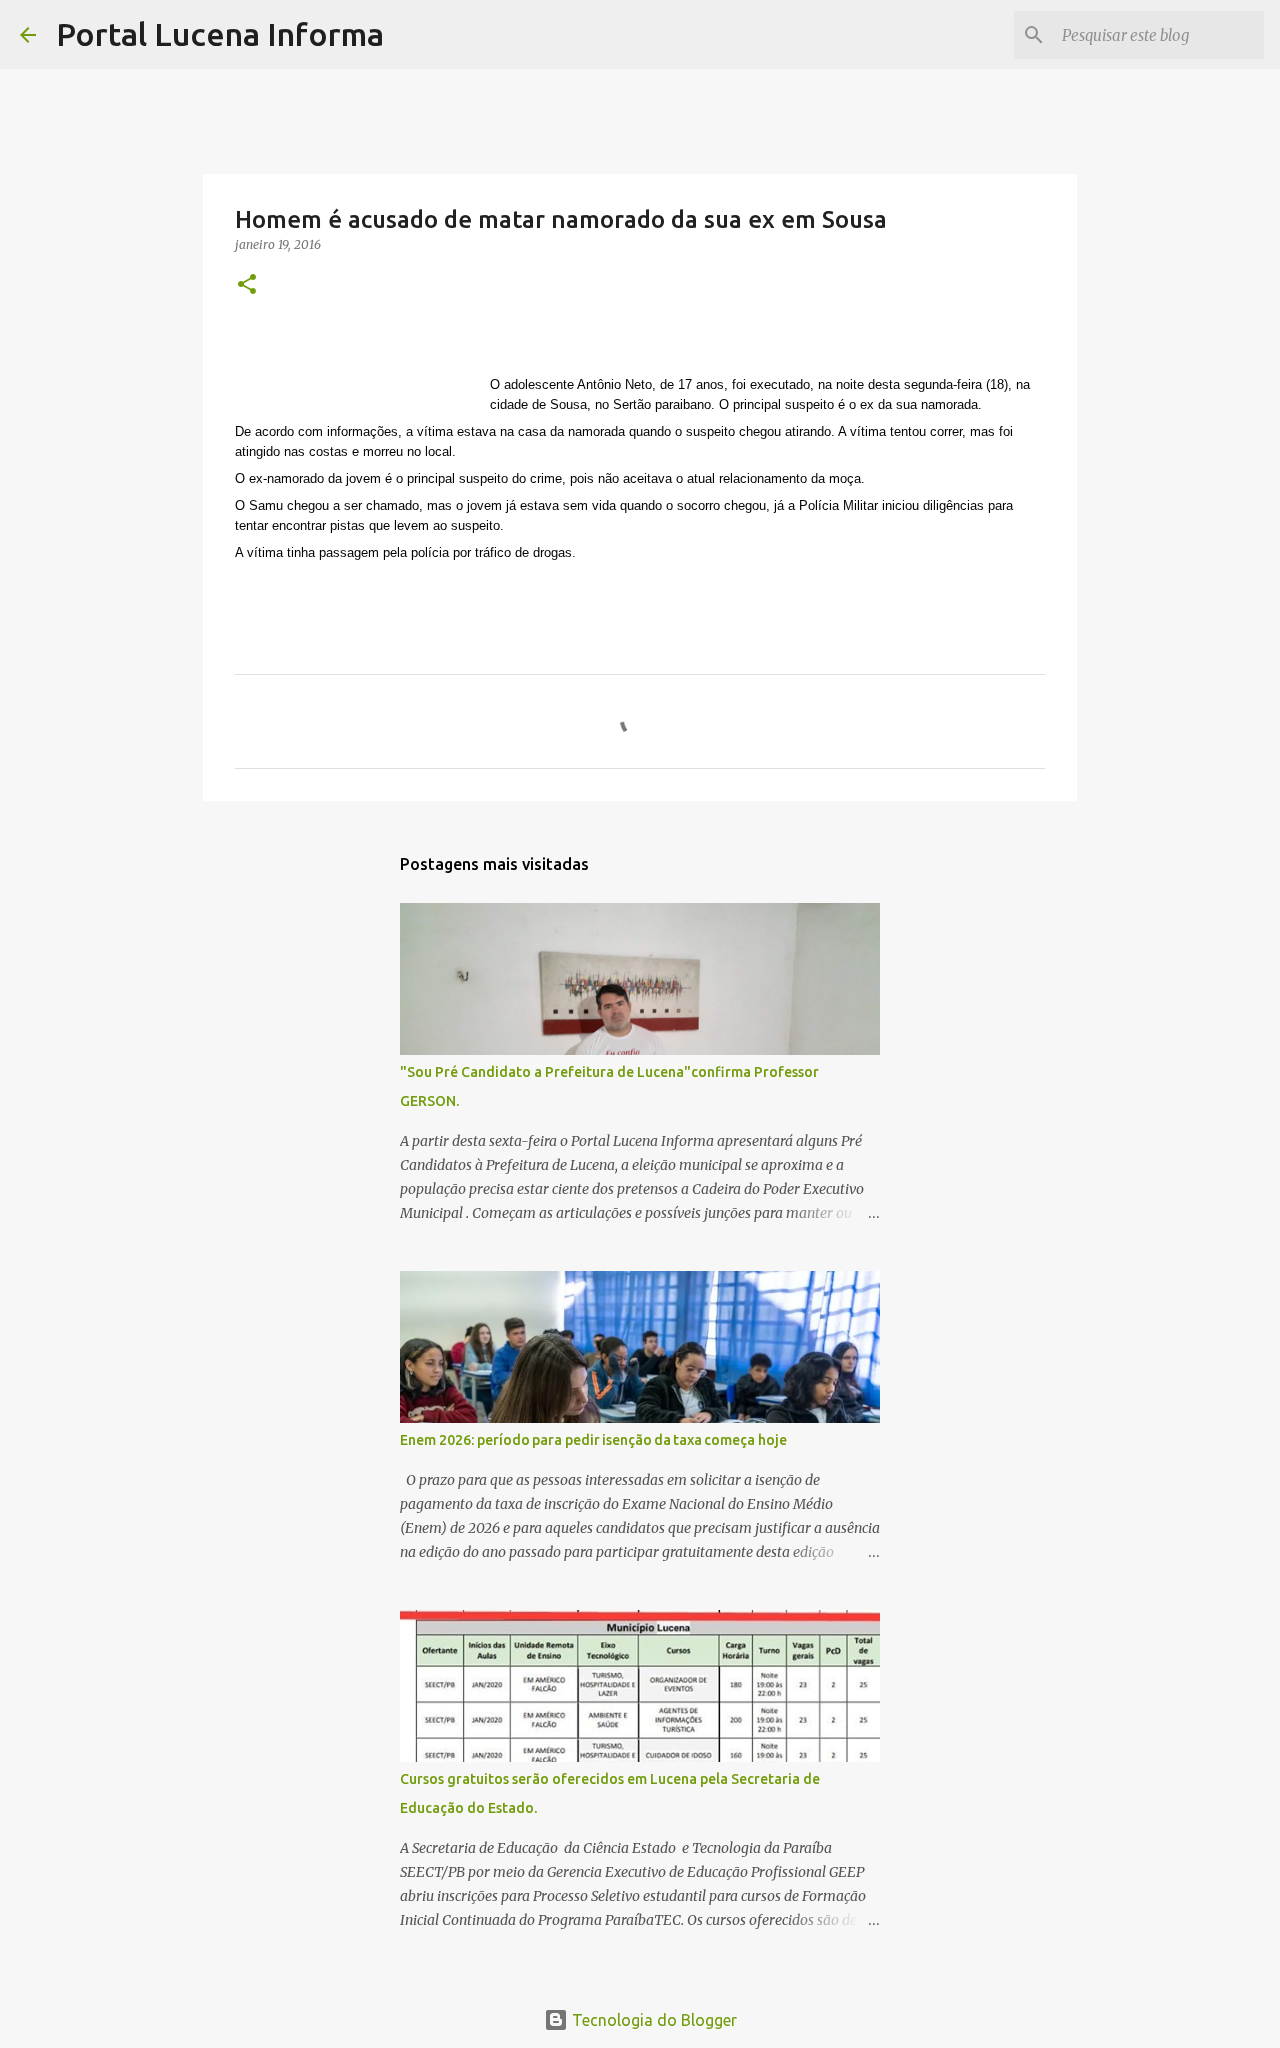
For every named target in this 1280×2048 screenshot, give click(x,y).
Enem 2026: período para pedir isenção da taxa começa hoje (593, 1440)
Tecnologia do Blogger (652, 2020)
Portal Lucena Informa (220, 34)
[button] (247, 285)
